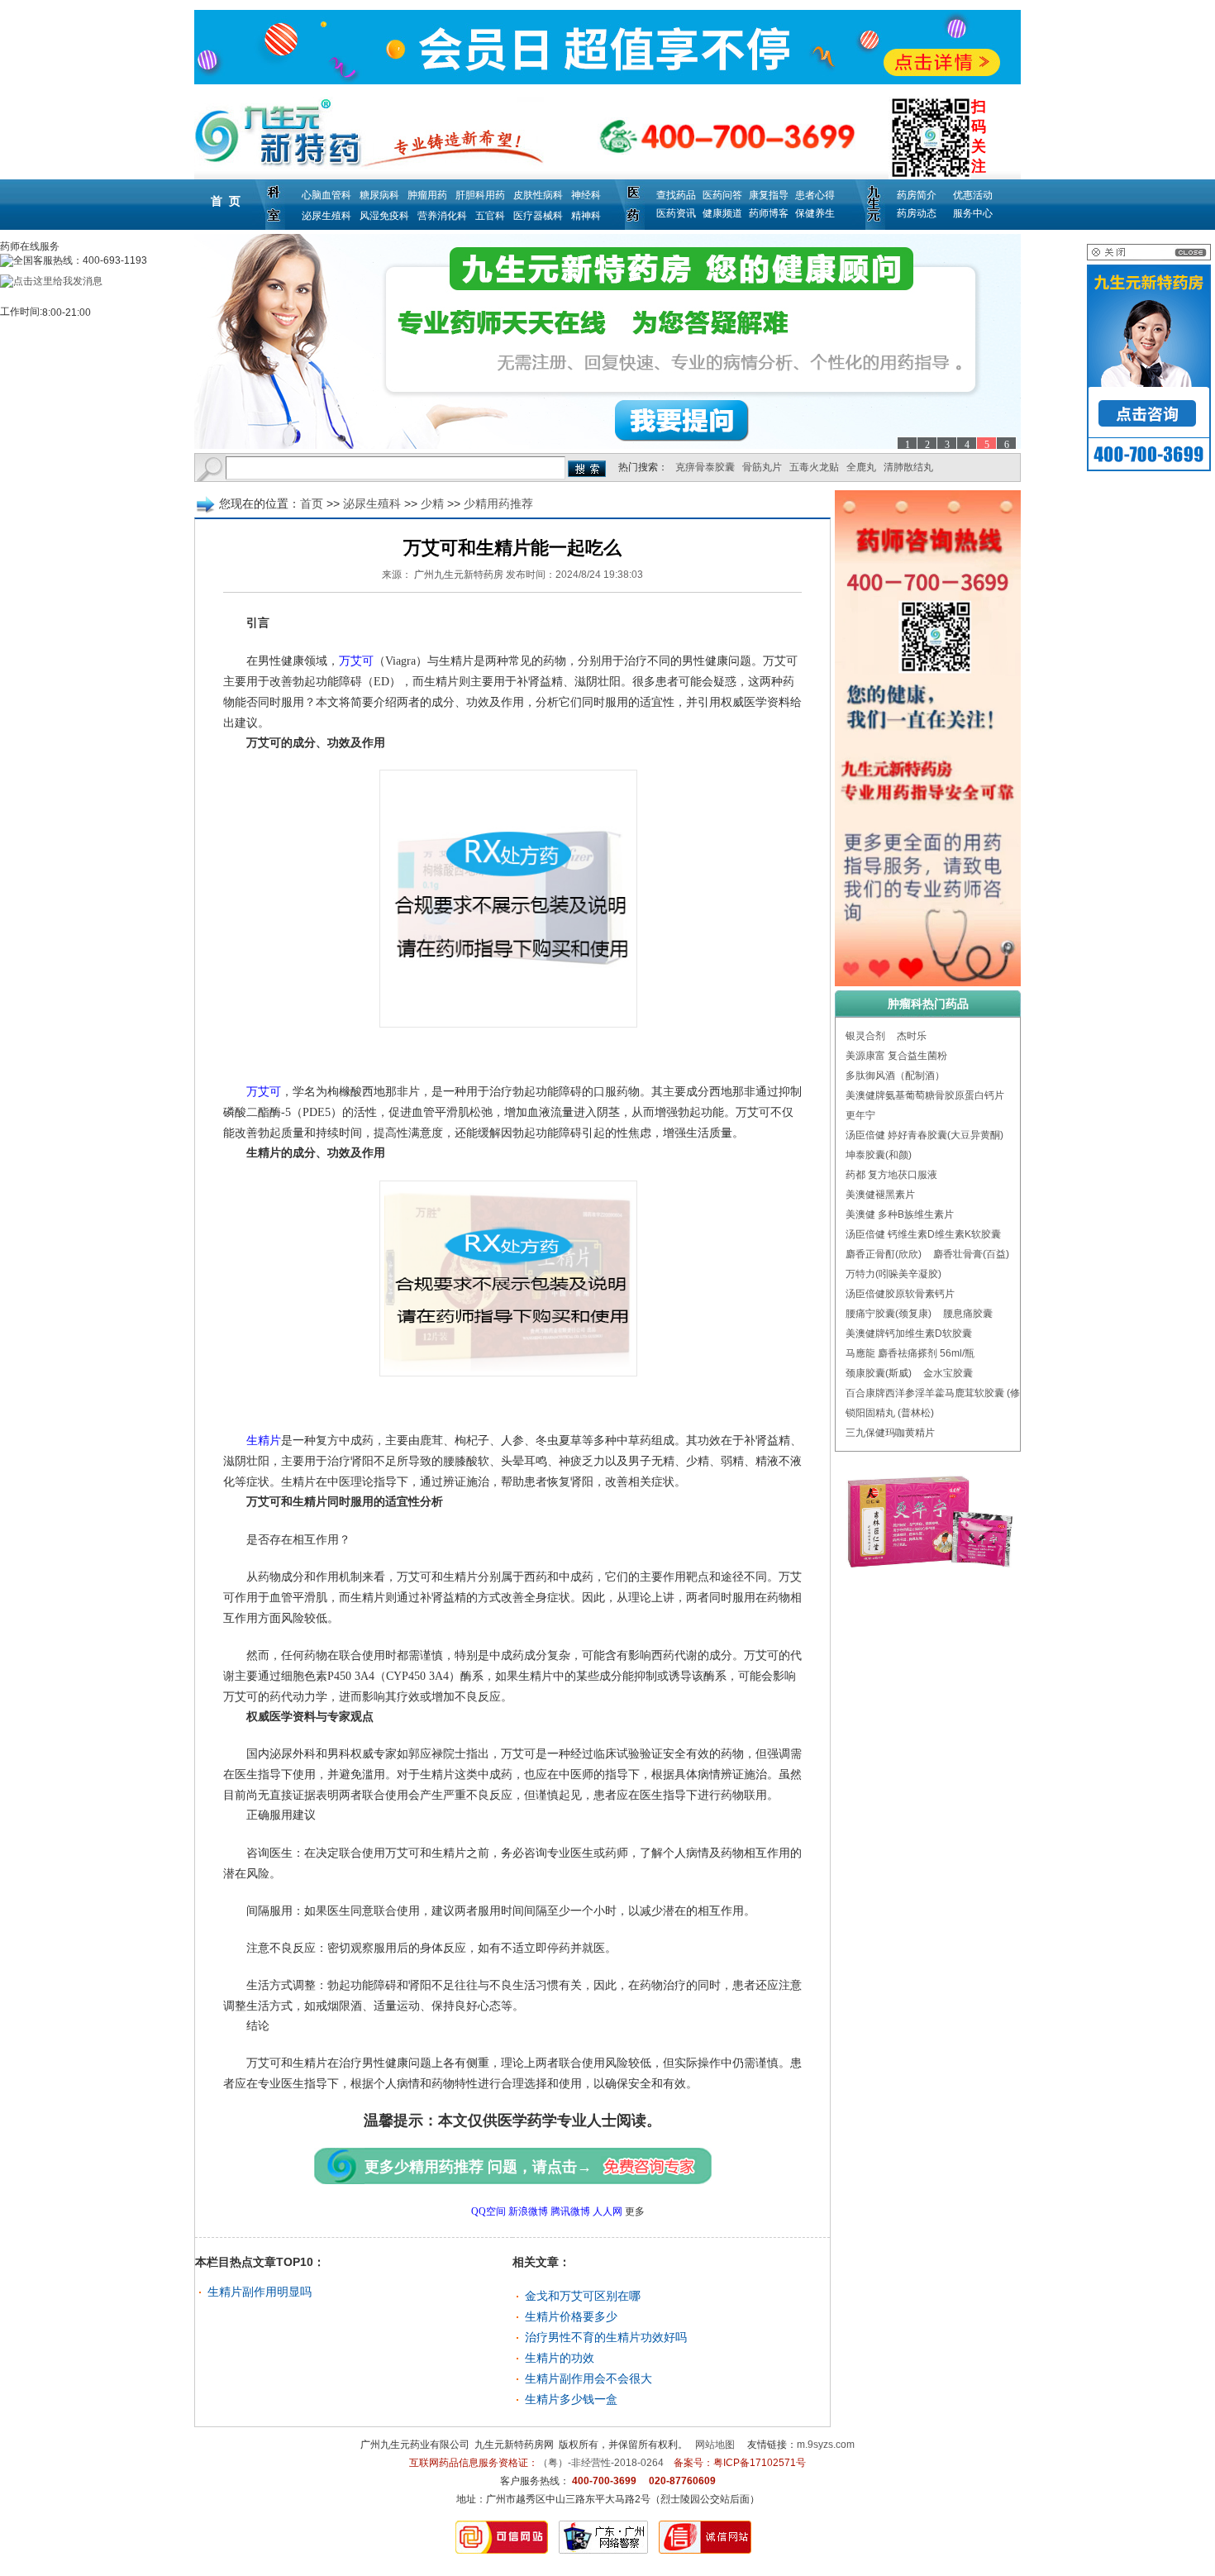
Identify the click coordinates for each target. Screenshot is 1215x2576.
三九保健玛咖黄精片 (890, 1433)
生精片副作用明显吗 (260, 2292)
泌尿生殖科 (326, 216)
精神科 (586, 216)
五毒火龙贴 (814, 467)
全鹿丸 (861, 467)
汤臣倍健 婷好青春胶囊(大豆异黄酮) (924, 1135)
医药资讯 (676, 213)
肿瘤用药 (427, 195)
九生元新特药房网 (514, 2445)
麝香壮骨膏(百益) (971, 1254)
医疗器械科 (538, 216)
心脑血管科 (326, 195)
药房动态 (917, 213)
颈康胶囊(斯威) (879, 1373)
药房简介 (917, 195)
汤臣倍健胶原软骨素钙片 (900, 1294)
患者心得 (815, 195)
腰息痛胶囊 (968, 1314)
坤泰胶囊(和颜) (879, 1155)
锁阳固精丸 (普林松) (890, 1413)
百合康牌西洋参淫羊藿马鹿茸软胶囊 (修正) (939, 1393)
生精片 (252, 1441)
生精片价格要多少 (571, 2316)
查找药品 (676, 195)
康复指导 (769, 195)
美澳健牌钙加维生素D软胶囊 (909, 1333)
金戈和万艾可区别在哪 (583, 2296)
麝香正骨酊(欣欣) (884, 1254)
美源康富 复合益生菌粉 (896, 1056)
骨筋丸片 (762, 467)
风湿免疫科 (384, 216)
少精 (432, 503)
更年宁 (860, 1115)
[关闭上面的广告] (1149, 257)
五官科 (490, 216)
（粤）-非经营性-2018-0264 (601, 2463)
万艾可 (356, 661)
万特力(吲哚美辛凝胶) (893, 1274)
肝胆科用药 (480, 195)
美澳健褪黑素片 (880, 1195)
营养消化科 (442, 216)
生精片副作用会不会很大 (588, 2378)
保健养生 (815, 213)
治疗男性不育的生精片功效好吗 (606, 2337)
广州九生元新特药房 (459, 575)
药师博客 (769, 213)
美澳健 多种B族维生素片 (900, 1214)
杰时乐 (912, 1036)
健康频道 (722, 213)
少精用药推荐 (498, 503)
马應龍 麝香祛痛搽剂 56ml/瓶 (910, 1353)
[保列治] (607, 341)
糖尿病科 (379, 195)
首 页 (226, 201)
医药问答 (722, 195)
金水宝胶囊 (948, 1373)
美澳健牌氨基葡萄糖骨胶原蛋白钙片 (925, 1095)
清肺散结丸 (908, 467)
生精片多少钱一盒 (571, 2399)
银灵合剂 (865, 1036)
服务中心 (973, 213)
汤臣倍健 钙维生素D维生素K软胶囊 (923, 1234)
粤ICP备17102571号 (760, 2463)
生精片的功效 (560, 2358)
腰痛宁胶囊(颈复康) (889, 1314)
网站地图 (715, 2445)
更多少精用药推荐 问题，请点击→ (478, 2167)
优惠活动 (973, 195)
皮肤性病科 (538, 195)
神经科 (586, 195)
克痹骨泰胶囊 (705, 467)
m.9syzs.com (826, 2445)
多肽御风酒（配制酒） (895, 1076)
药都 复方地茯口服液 (891, 1175)
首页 (312, 503)
